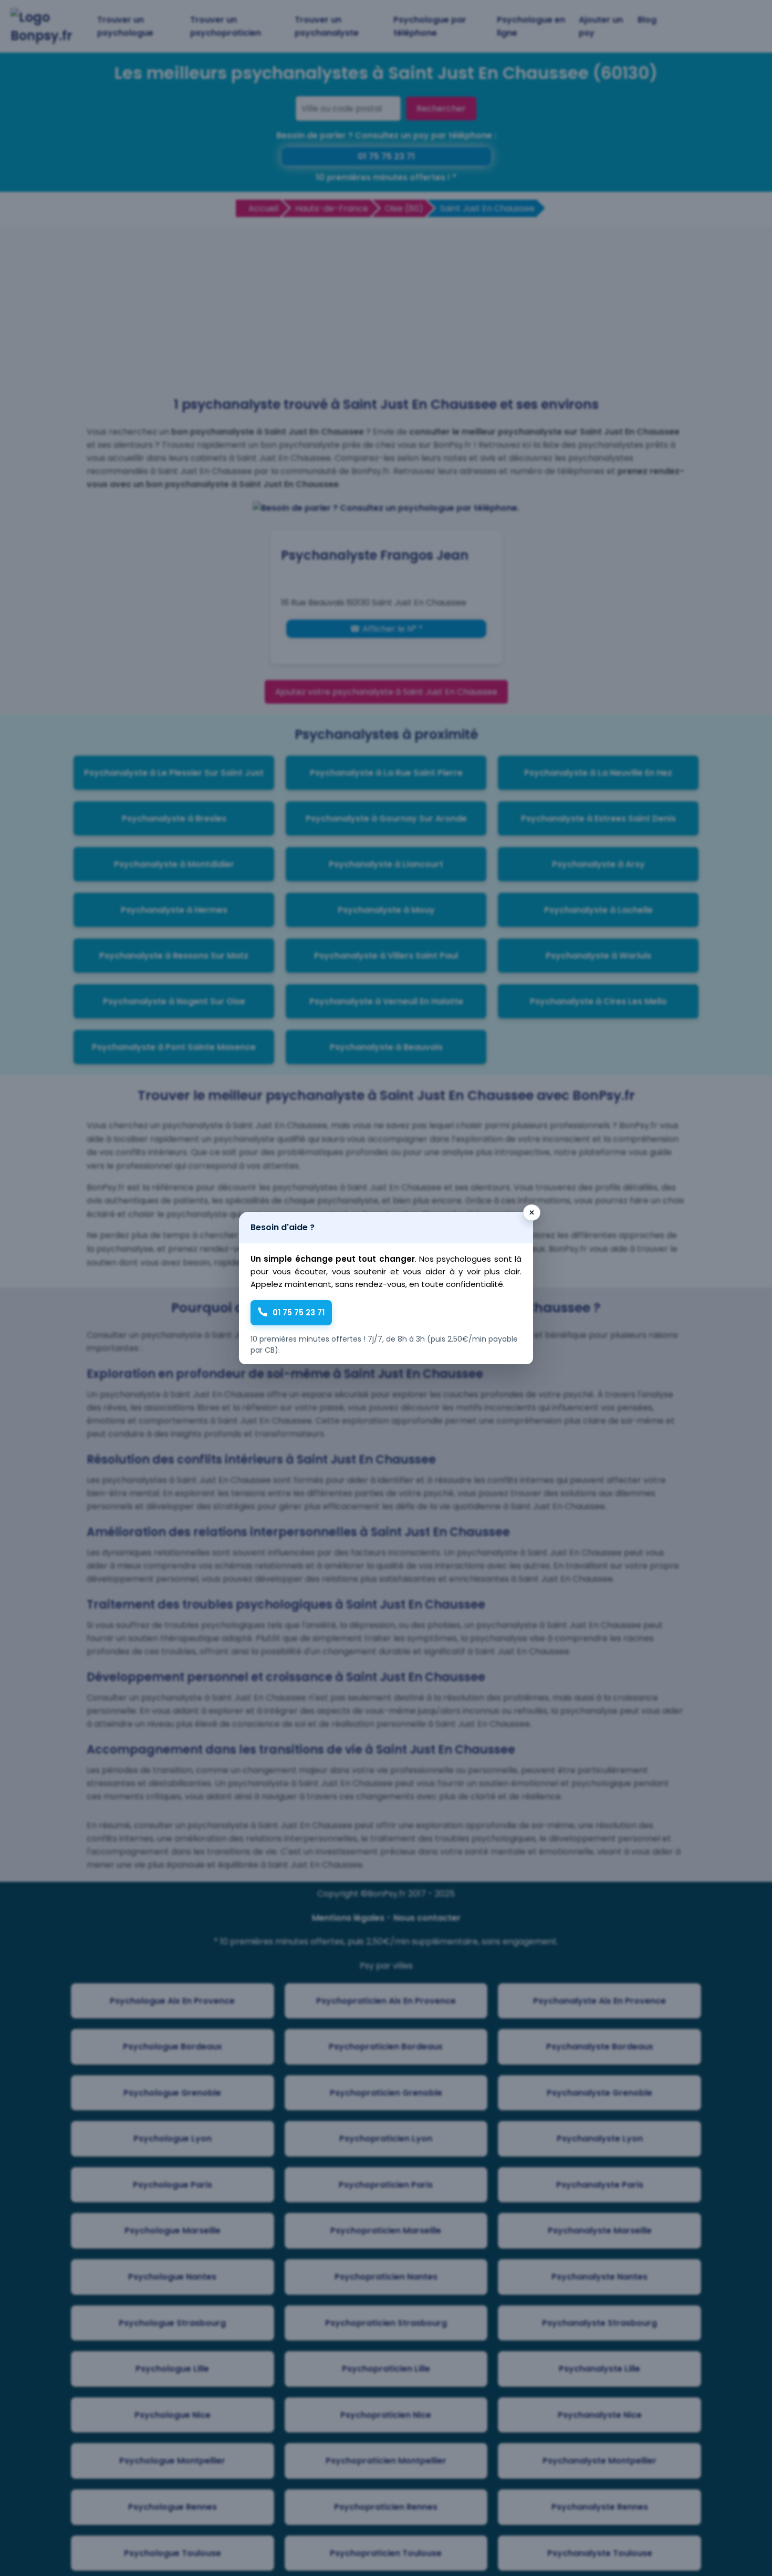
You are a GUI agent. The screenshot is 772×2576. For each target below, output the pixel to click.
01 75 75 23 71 (299, 1312)
